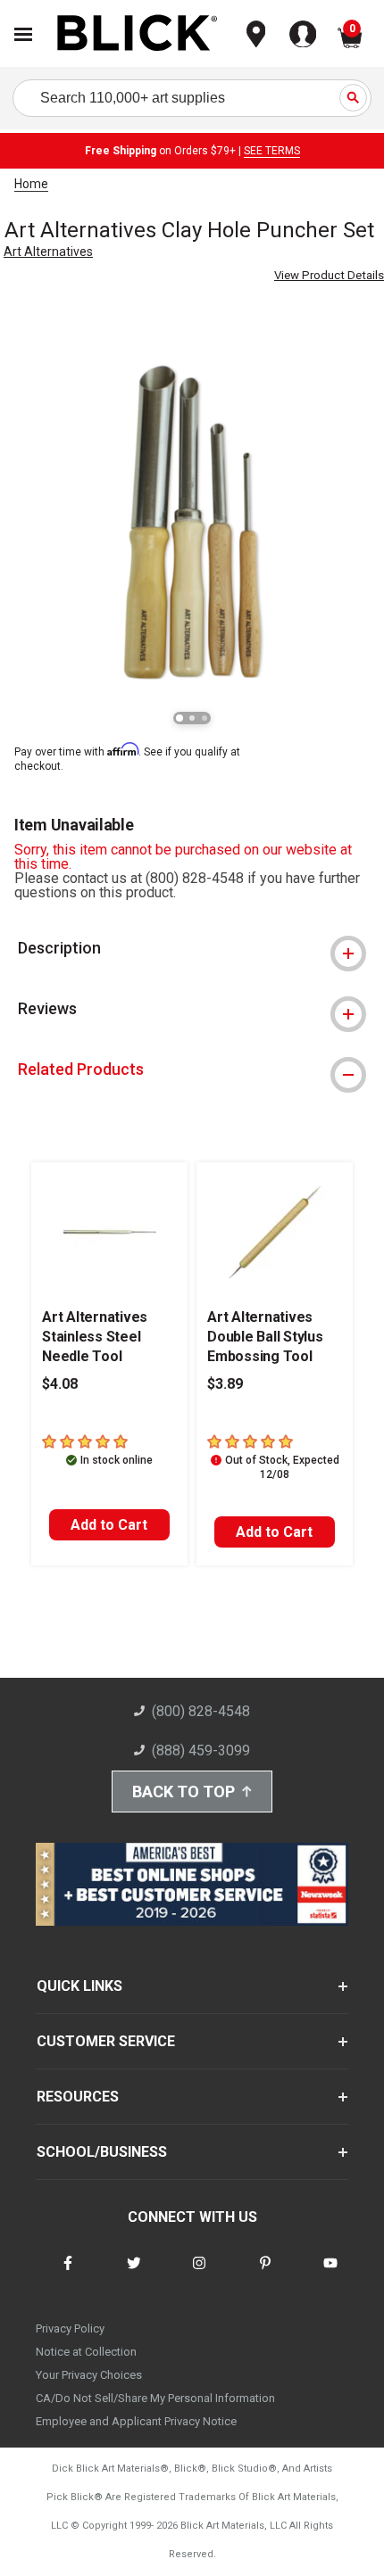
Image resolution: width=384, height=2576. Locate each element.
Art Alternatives (48, 252)
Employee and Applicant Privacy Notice (136, 2421)
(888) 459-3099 (201, 1750)
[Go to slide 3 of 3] (205, 718)
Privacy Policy (70, 2328)
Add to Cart (109, 1525)
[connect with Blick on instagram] (199, 2274)
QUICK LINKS (79, 1986)
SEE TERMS (272, 151)
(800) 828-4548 (201, 1711)
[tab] (192, 948)
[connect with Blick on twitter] (134, 2274)
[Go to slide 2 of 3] (192, 718)
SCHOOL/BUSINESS (102, 2152)
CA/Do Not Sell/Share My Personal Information (155, 2398)
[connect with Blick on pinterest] (265, 2274)
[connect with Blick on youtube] (330, 2274)
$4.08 (60, 1384)
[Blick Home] (138, 34)
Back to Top (184, 1792)
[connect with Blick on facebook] (68, 2274)
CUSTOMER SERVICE (106, 2041)
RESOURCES (78, 2097)
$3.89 (225, 1384)
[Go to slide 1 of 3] (179, 718)
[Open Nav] (23, 34)
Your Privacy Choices (89, 2375)
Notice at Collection (86, 2352)
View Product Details (329, 275)
